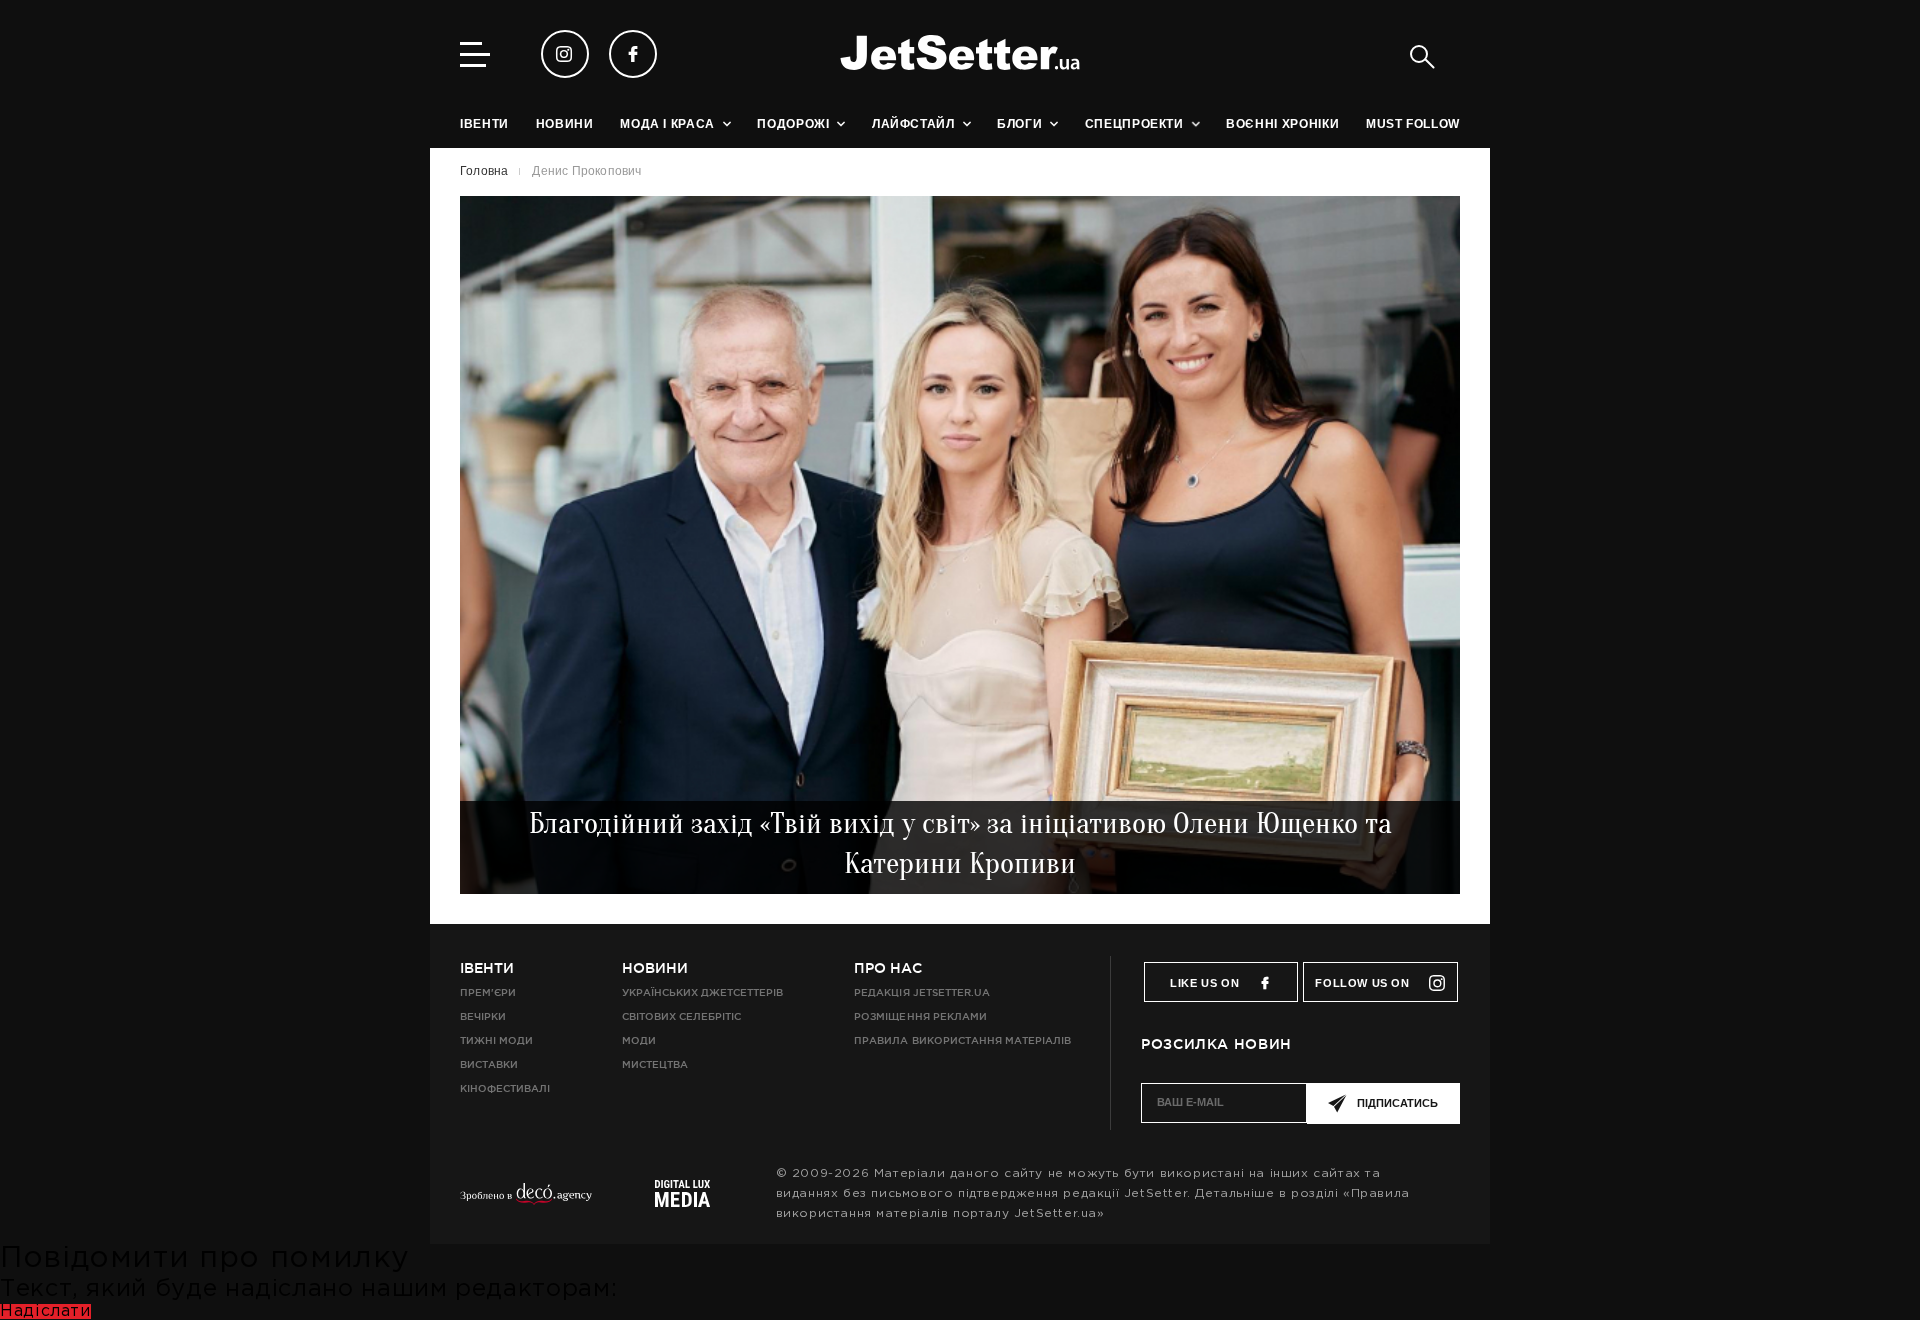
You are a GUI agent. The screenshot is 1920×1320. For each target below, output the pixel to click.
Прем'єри (488, 992)
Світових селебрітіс (681, 1016)
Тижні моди (496, 1040)
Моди (639, 1040)
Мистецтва (655, 1064)
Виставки (489, 1064)
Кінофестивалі (505, 1088)
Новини (655, 968)
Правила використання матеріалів (962, 1040)
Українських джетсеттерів (702, 992)
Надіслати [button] (45, 1311)
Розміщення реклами (920, 1016)
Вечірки (483, 1016)
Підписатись (1397, 1103)
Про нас (888, 968)
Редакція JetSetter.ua (921, 992)
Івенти (487, 968)
